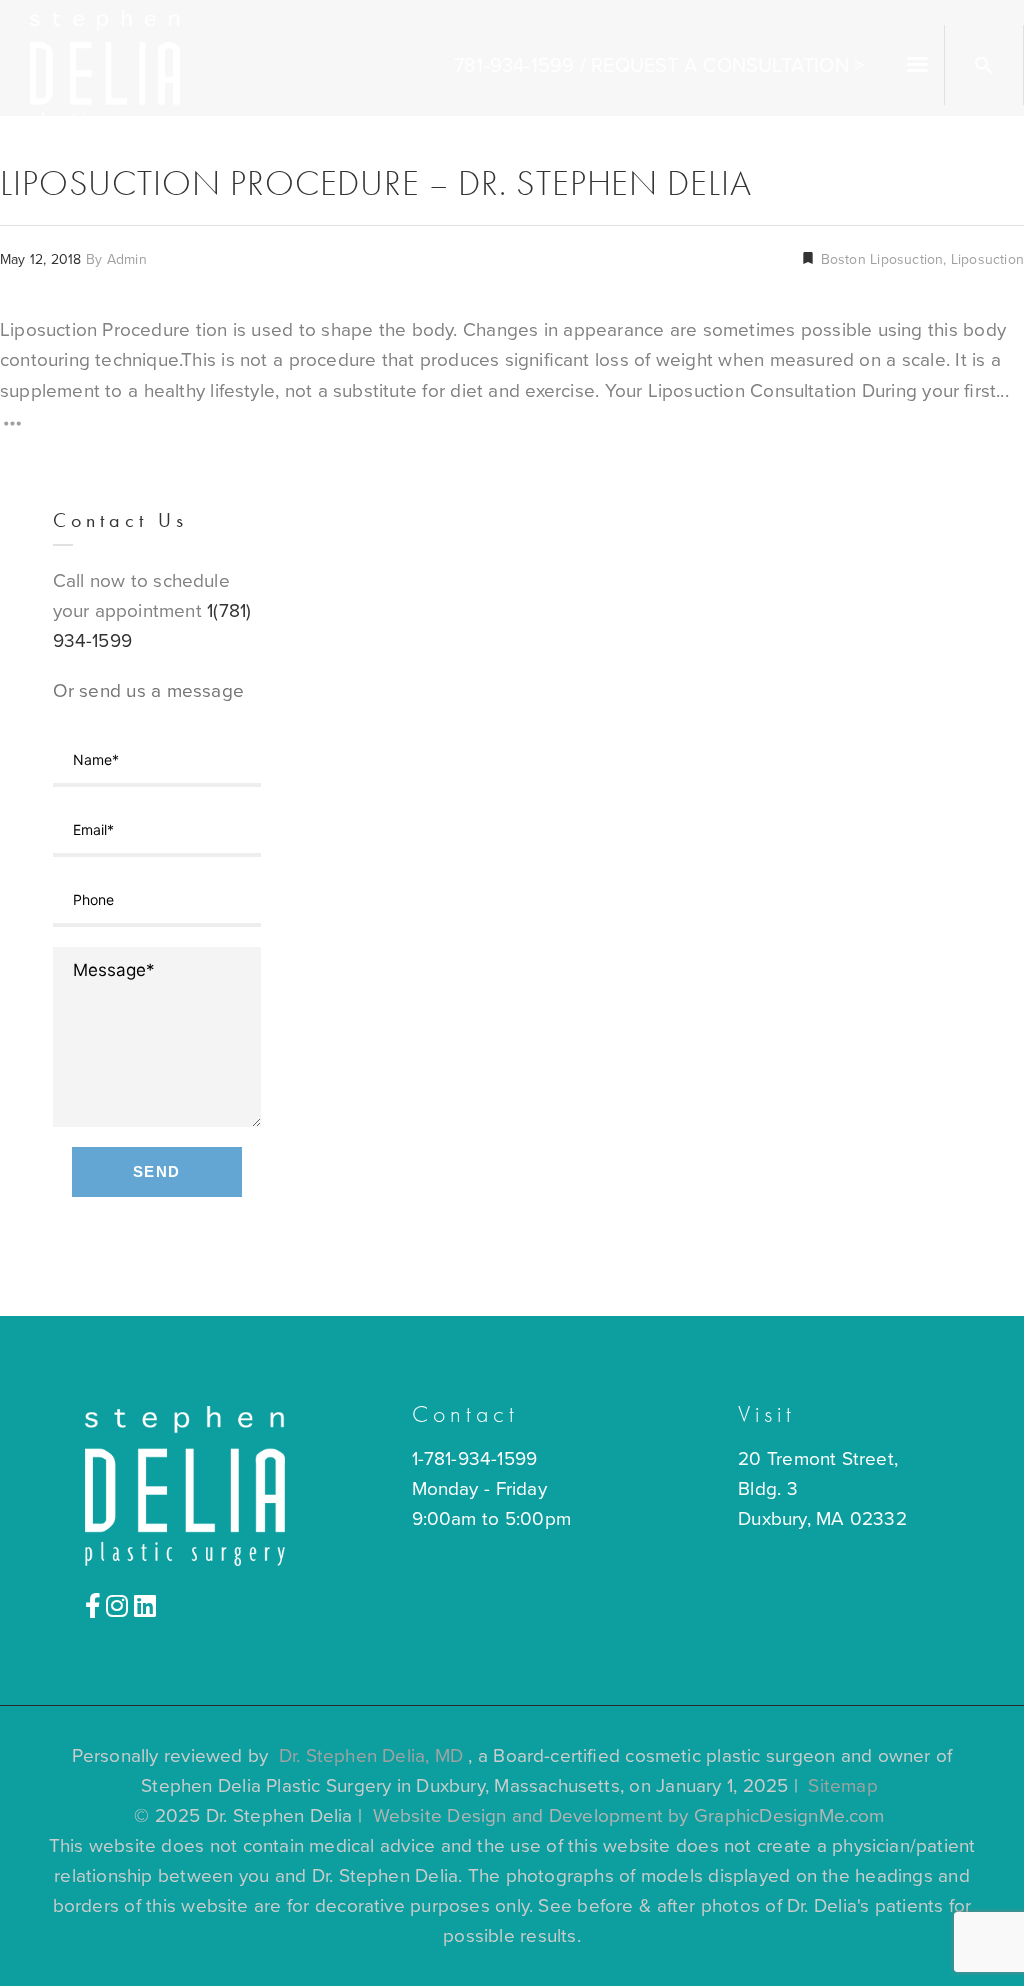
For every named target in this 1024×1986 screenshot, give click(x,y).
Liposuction (987, 259)
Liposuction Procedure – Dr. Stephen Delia (376, 183)
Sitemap (842, 1786)
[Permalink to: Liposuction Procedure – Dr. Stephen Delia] (25, 320)
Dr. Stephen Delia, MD (371, 1756)
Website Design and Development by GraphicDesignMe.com (629, 1816)
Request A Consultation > (727, 66)
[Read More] (12, 428)
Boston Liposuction (879, 259)
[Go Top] (987, 1941)
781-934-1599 (514, 66)
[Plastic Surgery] (105, 68)
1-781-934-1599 (475, 1459)
